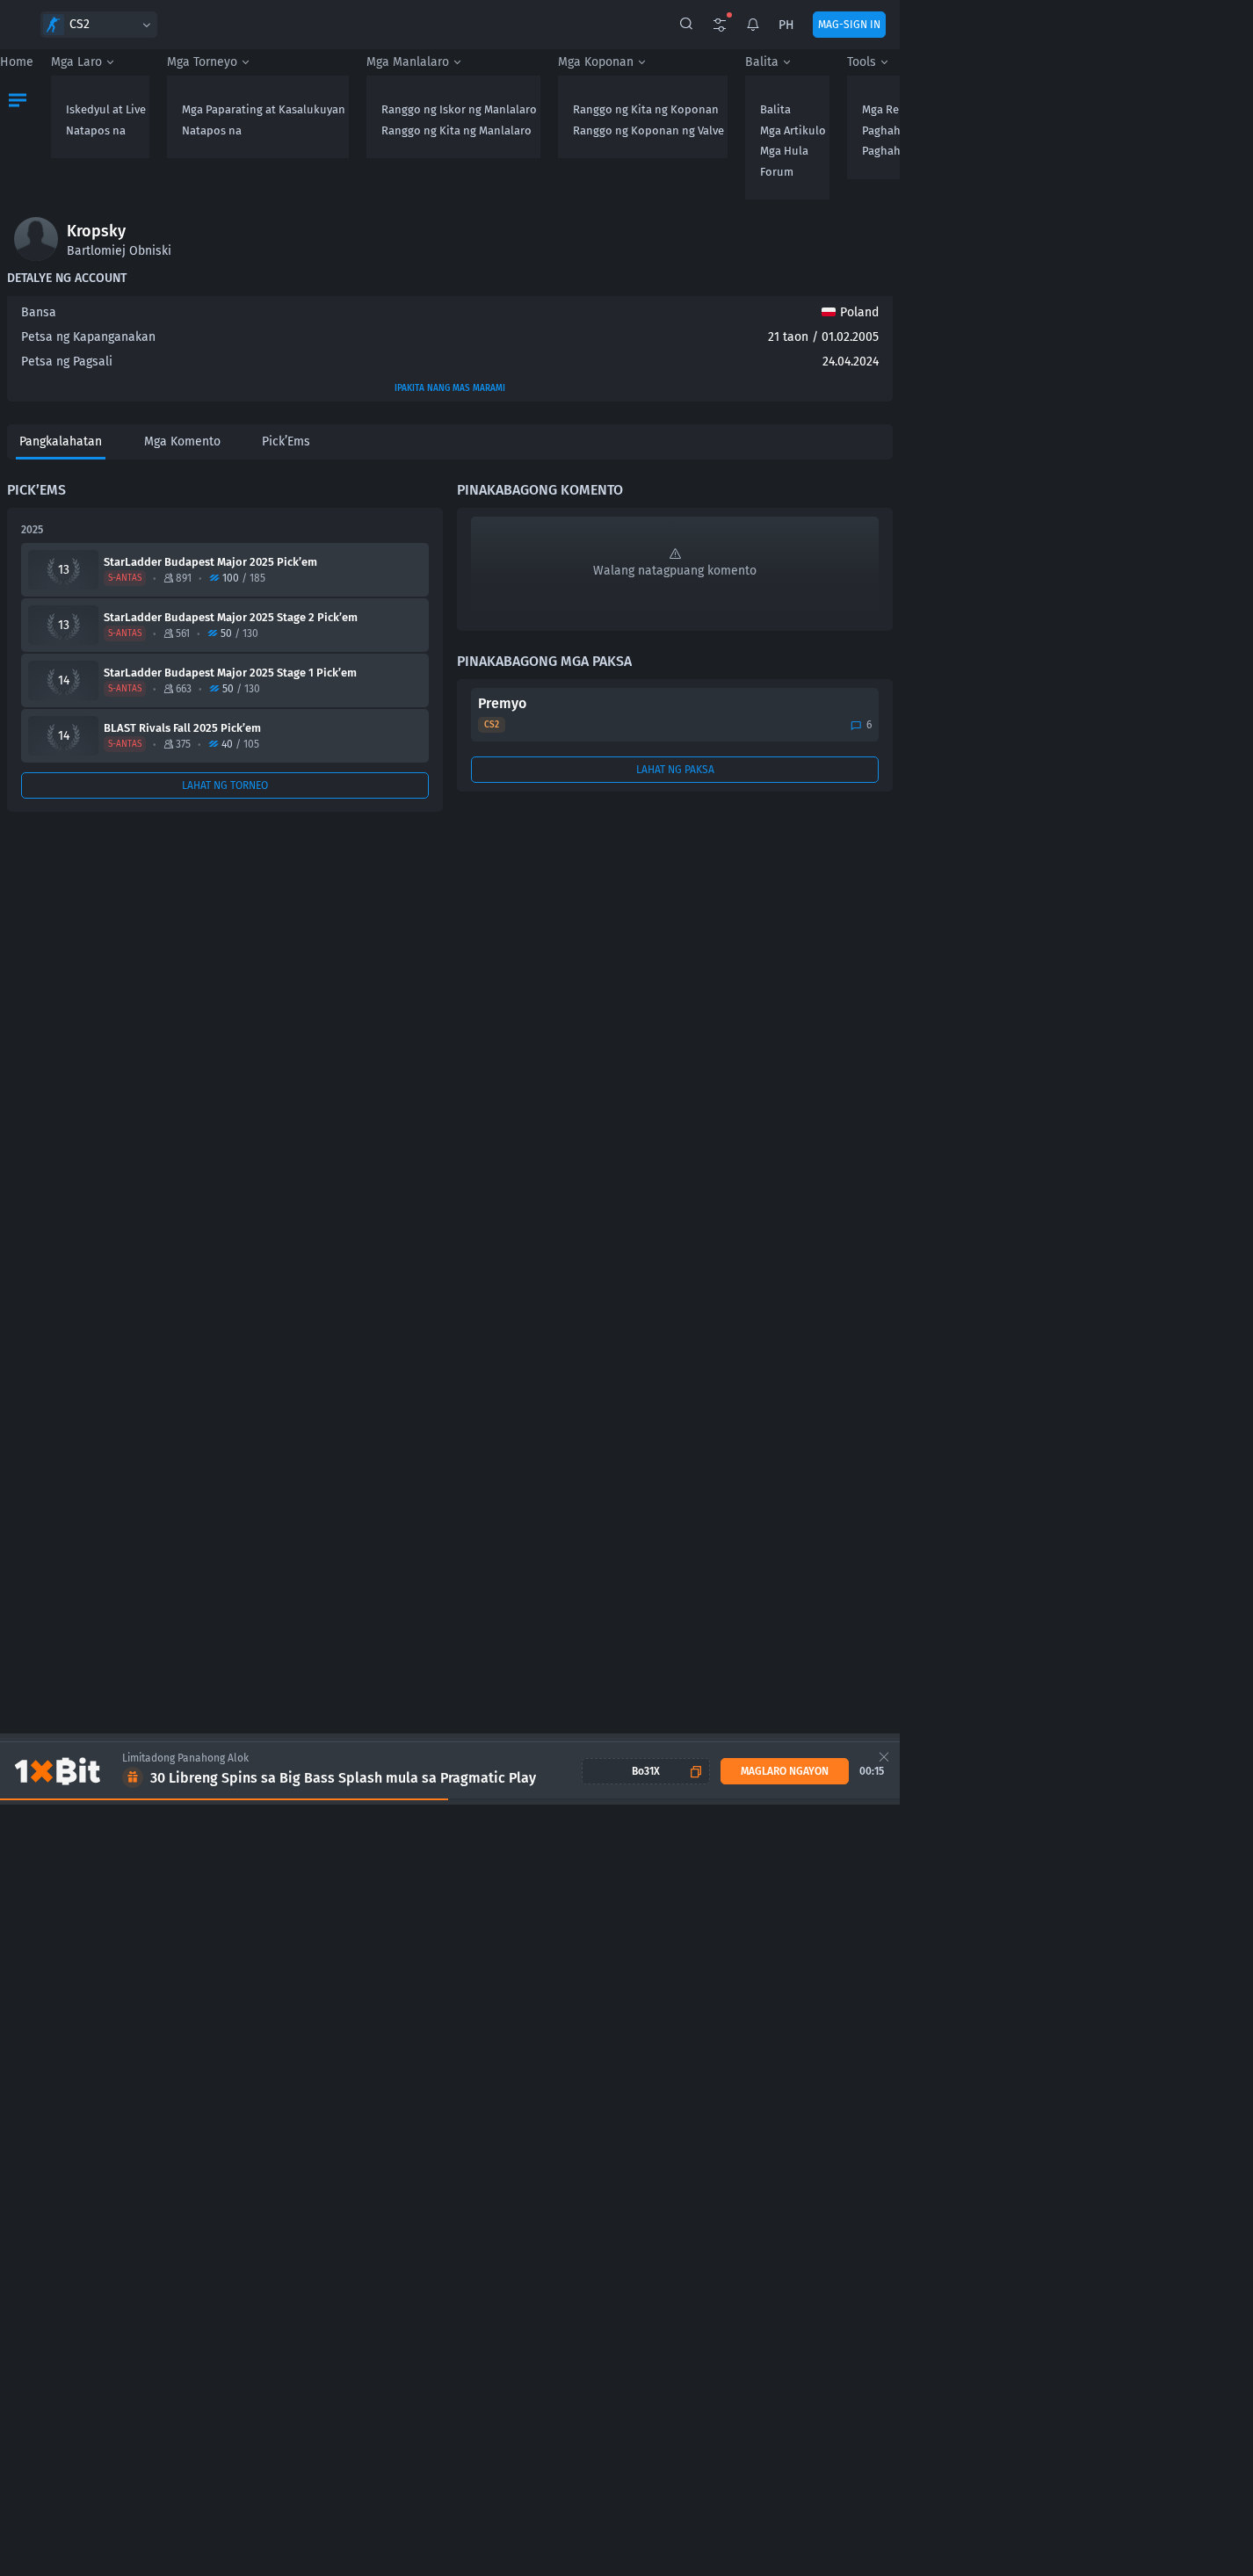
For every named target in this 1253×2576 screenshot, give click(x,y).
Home (17, 62)
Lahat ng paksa (675, 770)
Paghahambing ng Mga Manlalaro (949, 151)
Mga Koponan (596, 62)
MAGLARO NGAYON (785, 1771)
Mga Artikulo (793, 130)
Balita (762, 62)
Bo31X (646, 1771)
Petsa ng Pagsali (67, 362)
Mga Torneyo (202, 62)
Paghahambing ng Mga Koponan (946, 130)
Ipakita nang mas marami (450, 388)
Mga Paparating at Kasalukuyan (264, 109)
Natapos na (96, 130)
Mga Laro (76, 62)
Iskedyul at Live (106, 109)
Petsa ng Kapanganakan (88, 337)
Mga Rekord (893, 109)
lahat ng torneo (225, 785)
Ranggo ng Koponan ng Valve (648, 130)
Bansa (39, 312)
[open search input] (686, 25)
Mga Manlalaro (408, 62)
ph (786, 25)
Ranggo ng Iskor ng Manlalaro (459, 109)
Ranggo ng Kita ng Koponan (646, 109)
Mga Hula (784, 151)
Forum (777, 172)
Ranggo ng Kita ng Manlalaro (456, 130)
